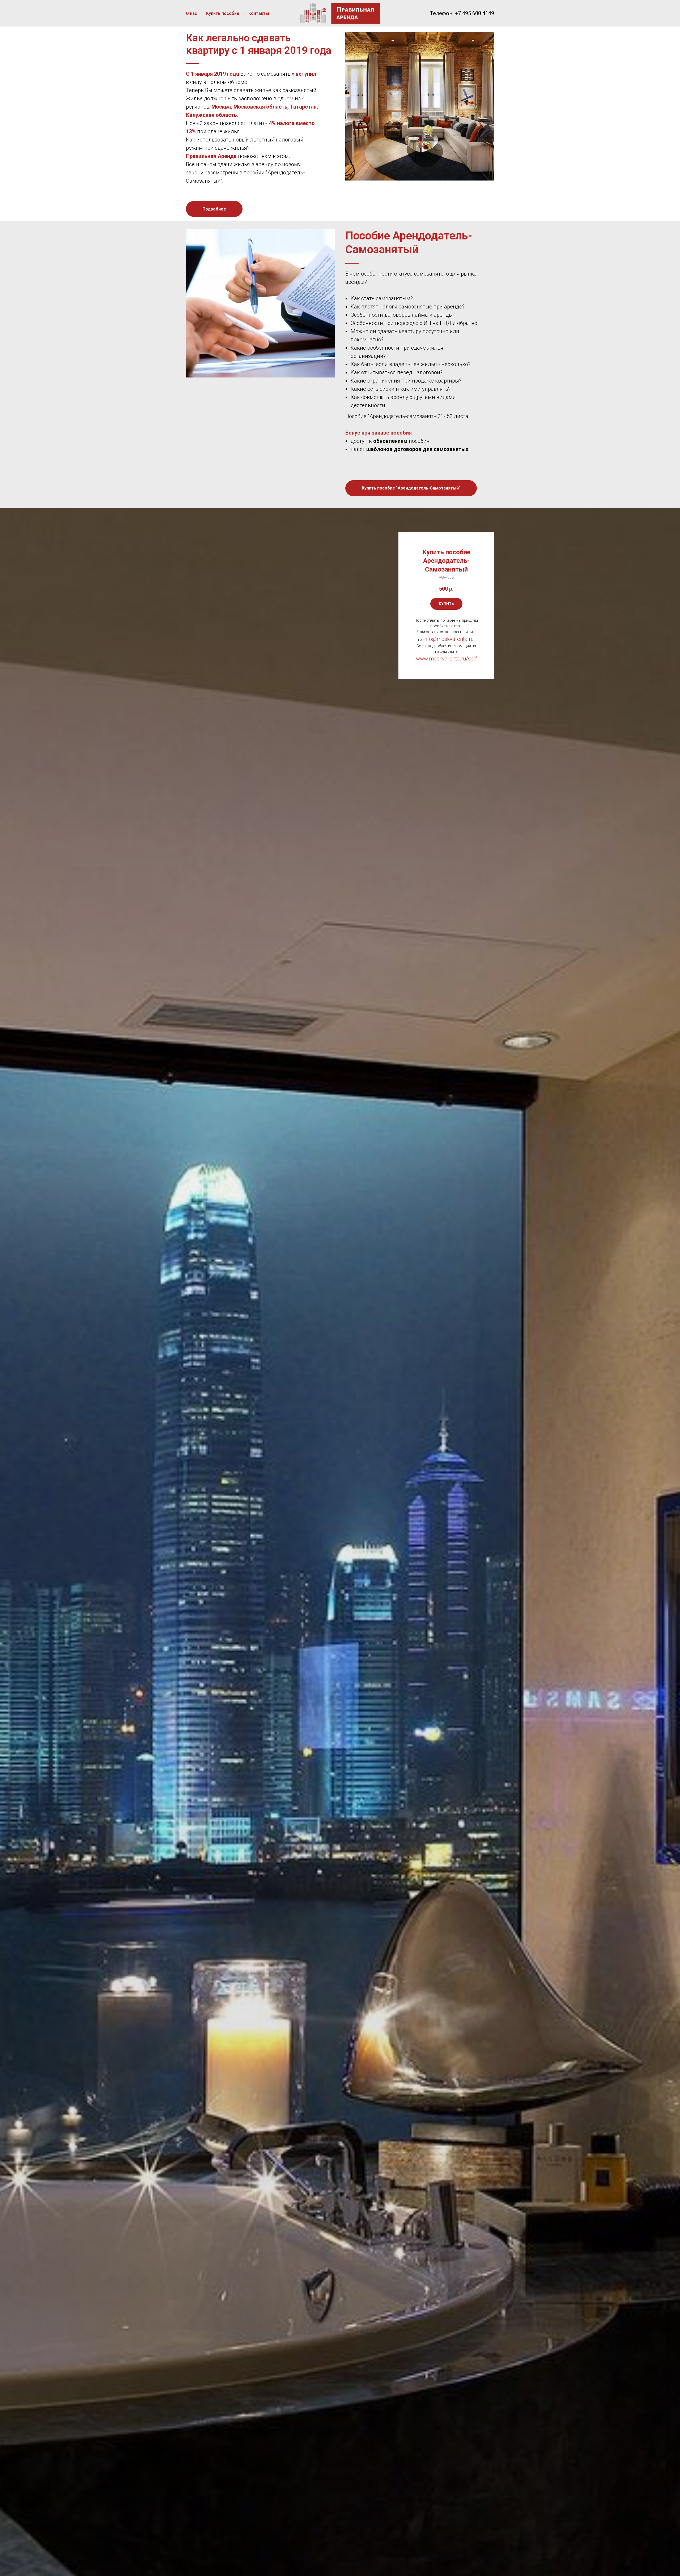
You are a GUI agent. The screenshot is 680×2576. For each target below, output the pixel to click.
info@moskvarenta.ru (448, 639)
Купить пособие (223, 13)
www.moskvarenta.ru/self (446, 659)
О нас (192, 13)
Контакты (259, 13)
